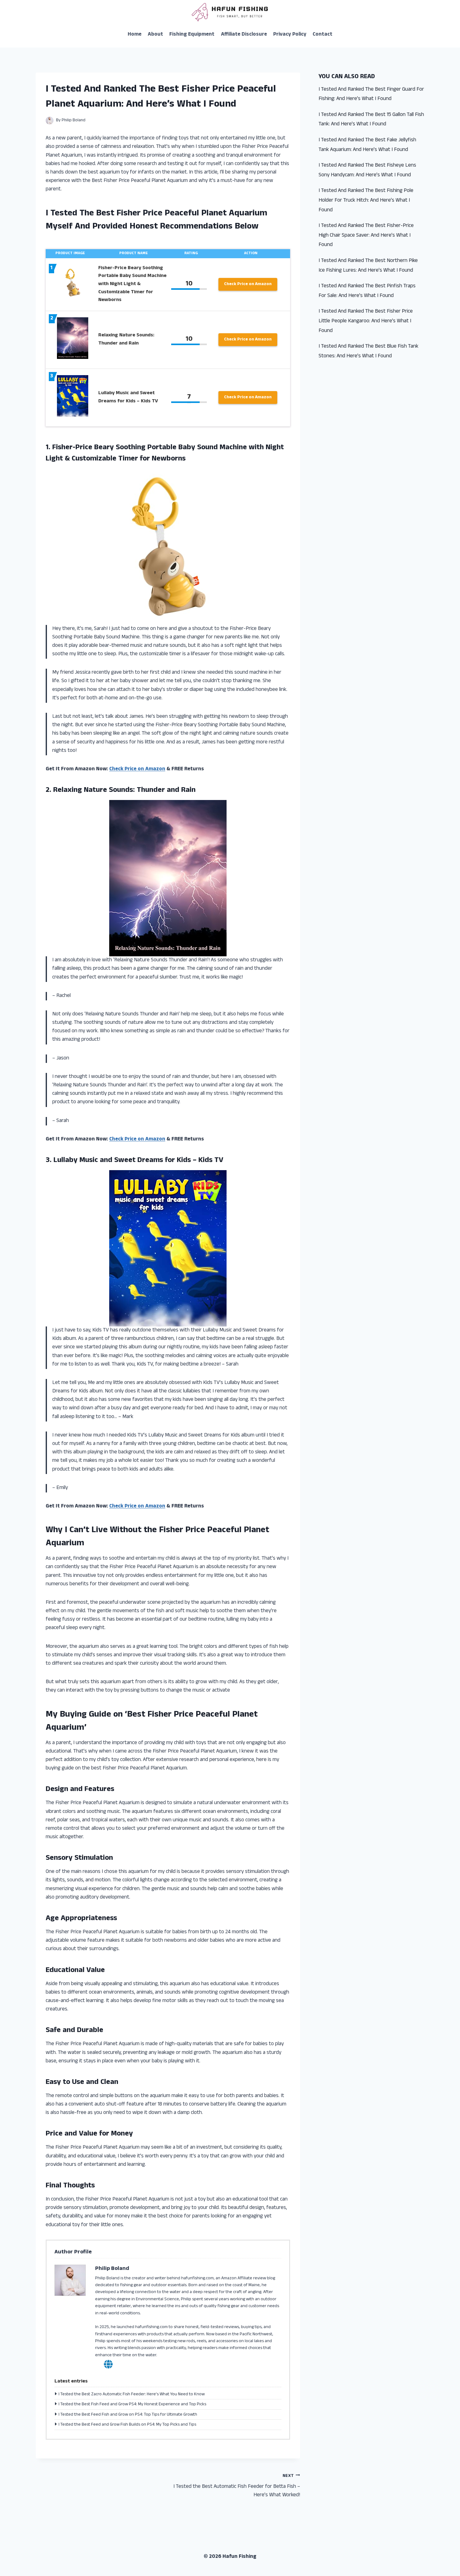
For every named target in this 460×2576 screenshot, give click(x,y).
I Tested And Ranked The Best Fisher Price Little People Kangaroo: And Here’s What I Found (366, 321)
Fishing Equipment (192, 35)
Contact (322, 35)
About (155, 35)
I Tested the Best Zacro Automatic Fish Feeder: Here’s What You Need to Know (132, 2395)
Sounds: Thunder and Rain (152, 791)
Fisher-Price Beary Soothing (99, 448)
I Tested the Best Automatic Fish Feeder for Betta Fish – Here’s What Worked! (237, 2486)
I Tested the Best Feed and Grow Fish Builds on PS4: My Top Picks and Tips (127, 2425)
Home (135, 35)
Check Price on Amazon (248, 284)
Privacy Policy (290, 35)
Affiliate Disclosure (244, 35)
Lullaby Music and (83, 1161)
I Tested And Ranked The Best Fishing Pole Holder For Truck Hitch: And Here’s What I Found (366, 201)
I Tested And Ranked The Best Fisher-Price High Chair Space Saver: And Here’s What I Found (366, 236)
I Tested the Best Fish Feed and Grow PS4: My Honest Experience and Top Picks (132, 2405)
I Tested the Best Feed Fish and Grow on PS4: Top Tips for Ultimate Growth (128, 2415)
